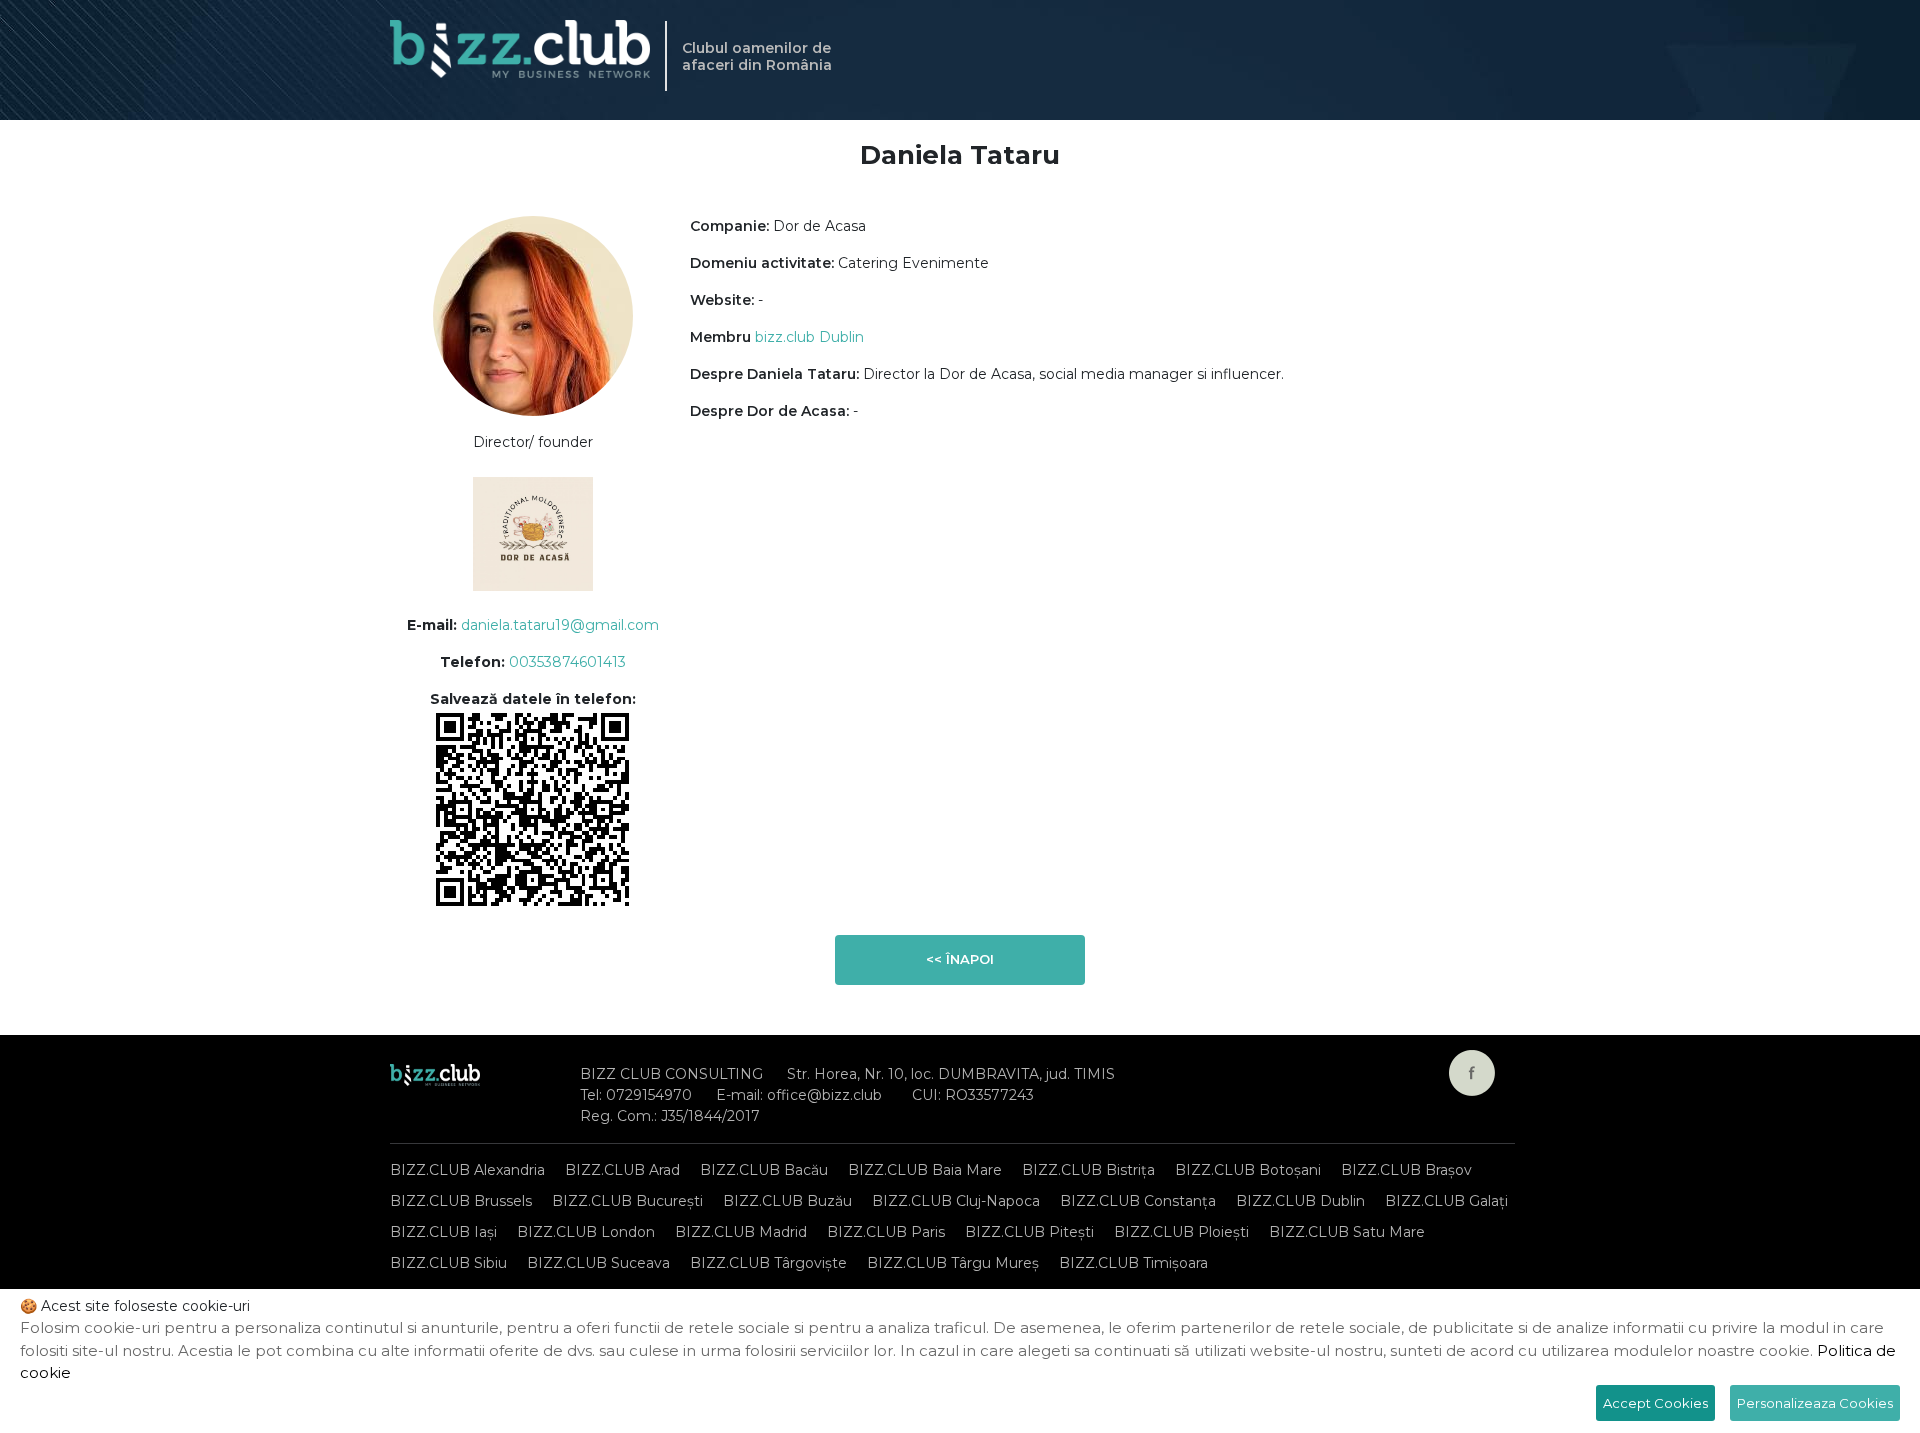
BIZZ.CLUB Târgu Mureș (953, 1263)
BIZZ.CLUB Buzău (787, 1201)
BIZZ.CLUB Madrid (741, 1232)
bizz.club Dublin (809, 337)
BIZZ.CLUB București (627, 1201)
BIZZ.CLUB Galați (1446, 1201)
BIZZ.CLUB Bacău (764, 1170)
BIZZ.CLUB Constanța (1138, 1201)
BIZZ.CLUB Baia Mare (925, 1170)
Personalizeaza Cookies (1815, 1403)
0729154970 (649, 1095)
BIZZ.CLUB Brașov (1406, 1170)
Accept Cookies (1655, 1403)
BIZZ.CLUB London (586, 1232)
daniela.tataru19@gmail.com (560, 625)
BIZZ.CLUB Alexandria (467, 1170)
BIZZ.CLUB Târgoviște (768, 1263)
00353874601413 (567, 662)
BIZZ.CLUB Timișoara (1133, 1263)
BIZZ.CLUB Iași (443, 1232)
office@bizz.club (824, 1095)
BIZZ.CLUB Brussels (461, 1201)
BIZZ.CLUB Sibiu (448, 1263)
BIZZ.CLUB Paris (886, 1232)
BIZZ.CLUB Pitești (1029, 1232)
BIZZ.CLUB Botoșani (1248, 1170)
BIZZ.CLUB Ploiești (1181, 1232)
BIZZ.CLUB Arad (622, 1170)
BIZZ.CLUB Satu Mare (1347, 1232)
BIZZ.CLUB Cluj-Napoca (956, 1201)
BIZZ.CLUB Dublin (1300, 1201)
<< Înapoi (960, 959)
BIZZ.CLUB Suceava (598, 1263)
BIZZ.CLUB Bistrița (1088, 1170)
